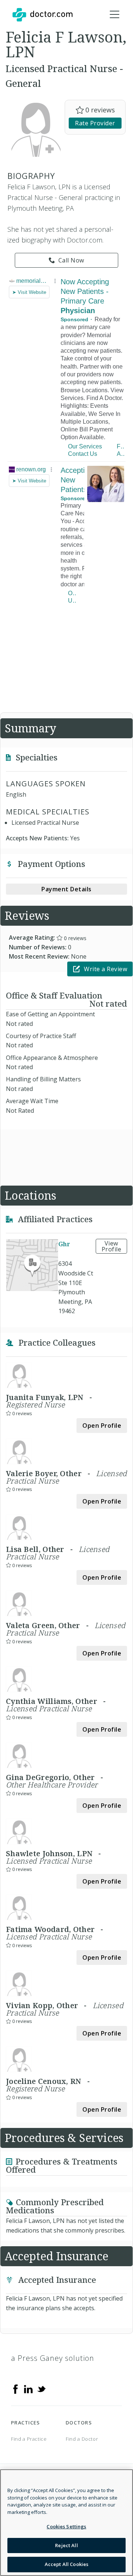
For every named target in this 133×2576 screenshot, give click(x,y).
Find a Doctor (82, 2439)
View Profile (112, 1246)
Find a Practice (29, 2439)
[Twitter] (41, 2389)
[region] (66, 2523)
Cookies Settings (66, 2526)
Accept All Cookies (66, 2564)
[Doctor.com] (42, 15)
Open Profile (102, 1426)
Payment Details (66, 889)
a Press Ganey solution (53, 2358)
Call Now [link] (71, 260)
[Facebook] (16, 2389)
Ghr (64, 1244)
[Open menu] (115, 15)
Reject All (66, 2545)
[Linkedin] (28, 2389)
